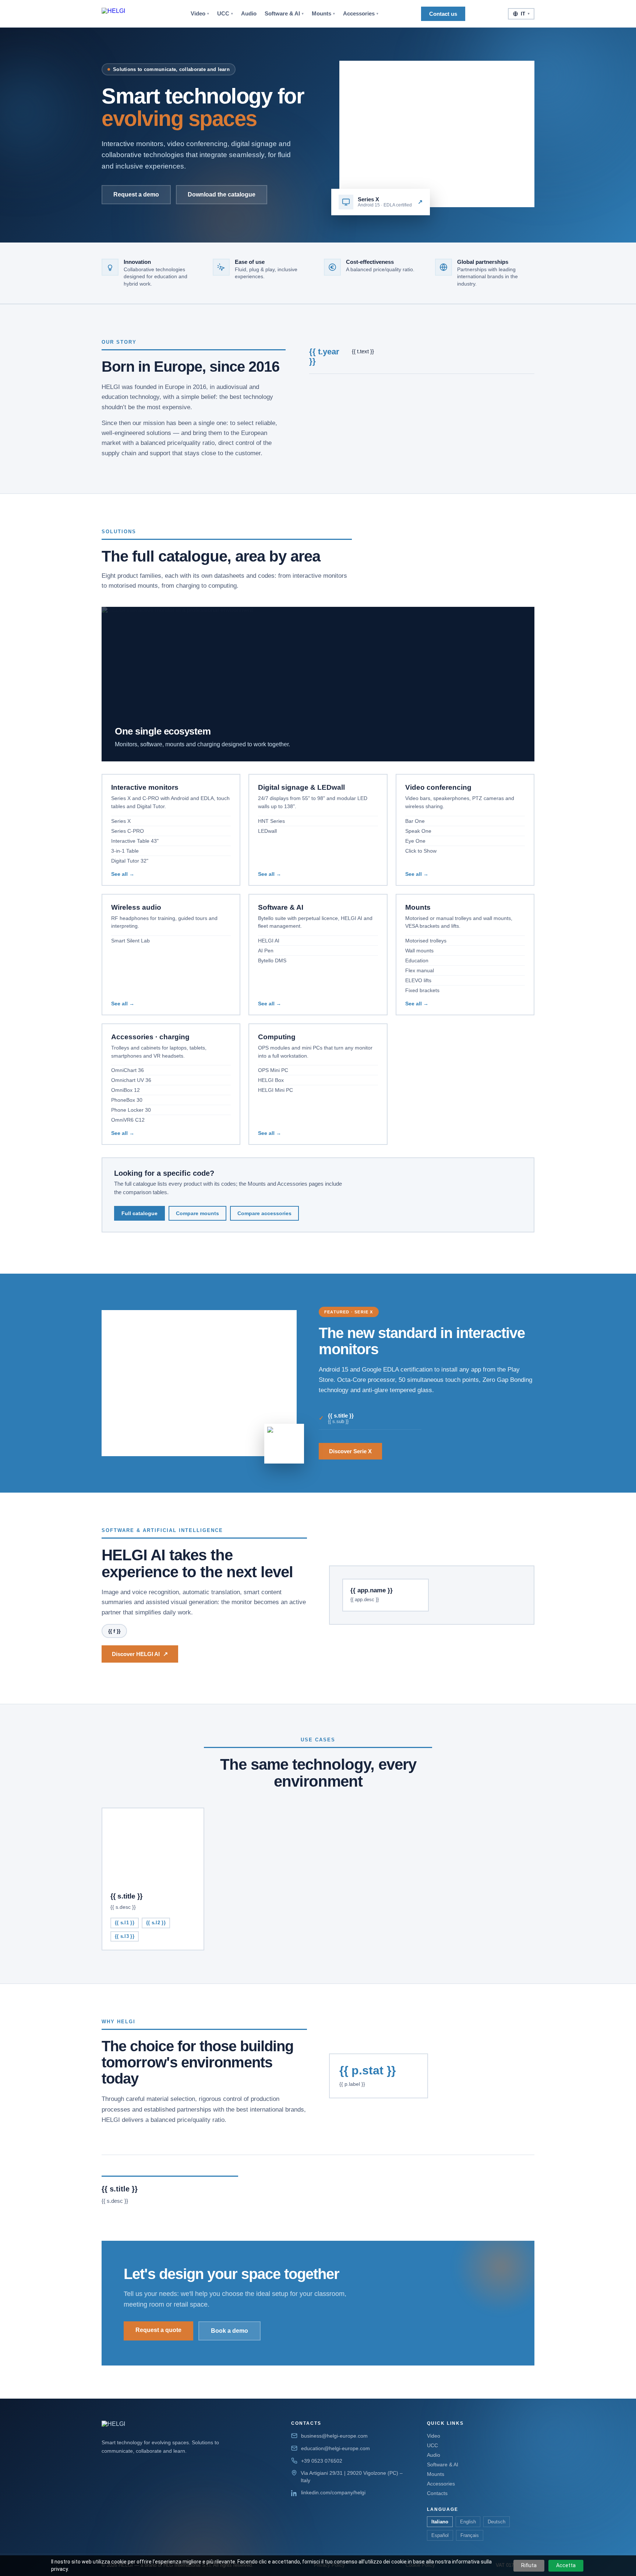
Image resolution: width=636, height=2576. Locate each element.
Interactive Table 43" (135, 841)
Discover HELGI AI (140, 1654)
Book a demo (229, 2331)
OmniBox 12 (126, 1090)
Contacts (437, 2493)
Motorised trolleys (426, 941)
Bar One (415, 821)
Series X (121, 821)
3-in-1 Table (125, 851)
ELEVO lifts (418, 980)
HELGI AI (269, 941)
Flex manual (420, 970)
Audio (249, 14)
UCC (225, 14)
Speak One (418, 831)
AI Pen (266, 951)
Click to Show (421, 851)
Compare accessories (264, 1213)
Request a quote (158, 2330)
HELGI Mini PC (275, 1090)
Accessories (361, 14)
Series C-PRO (128, 831)
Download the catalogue (222, 194)
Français (470, 2535)
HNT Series (271, 821)
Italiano (440, 2522)
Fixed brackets (422, 990)
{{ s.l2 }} (156, 1923)
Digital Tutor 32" (130, 861)
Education (417, 960)
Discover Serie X (350, 1451)
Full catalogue (139, 1213)
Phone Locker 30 (131, 1110)
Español (440, 2535)
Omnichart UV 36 (131, 1080)
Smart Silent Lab (130, 941)
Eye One (415, 841)
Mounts (323, 14)
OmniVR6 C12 (128, 1120)
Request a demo (136, 194)
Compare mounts (197, 1213)
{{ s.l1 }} (125, 1923)
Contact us (443, 14)
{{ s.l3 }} (125, 1936)
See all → (123, 874)
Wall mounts (419, 951)
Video (200, 14)
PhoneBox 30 (127, 1100)
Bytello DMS (272, 960)
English (468, 2522)
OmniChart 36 (128, 1070)
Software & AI (284, 14)
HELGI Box (271, 1080)
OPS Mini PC (273, 1070)
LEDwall (267, 831)
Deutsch (497, 2522)
